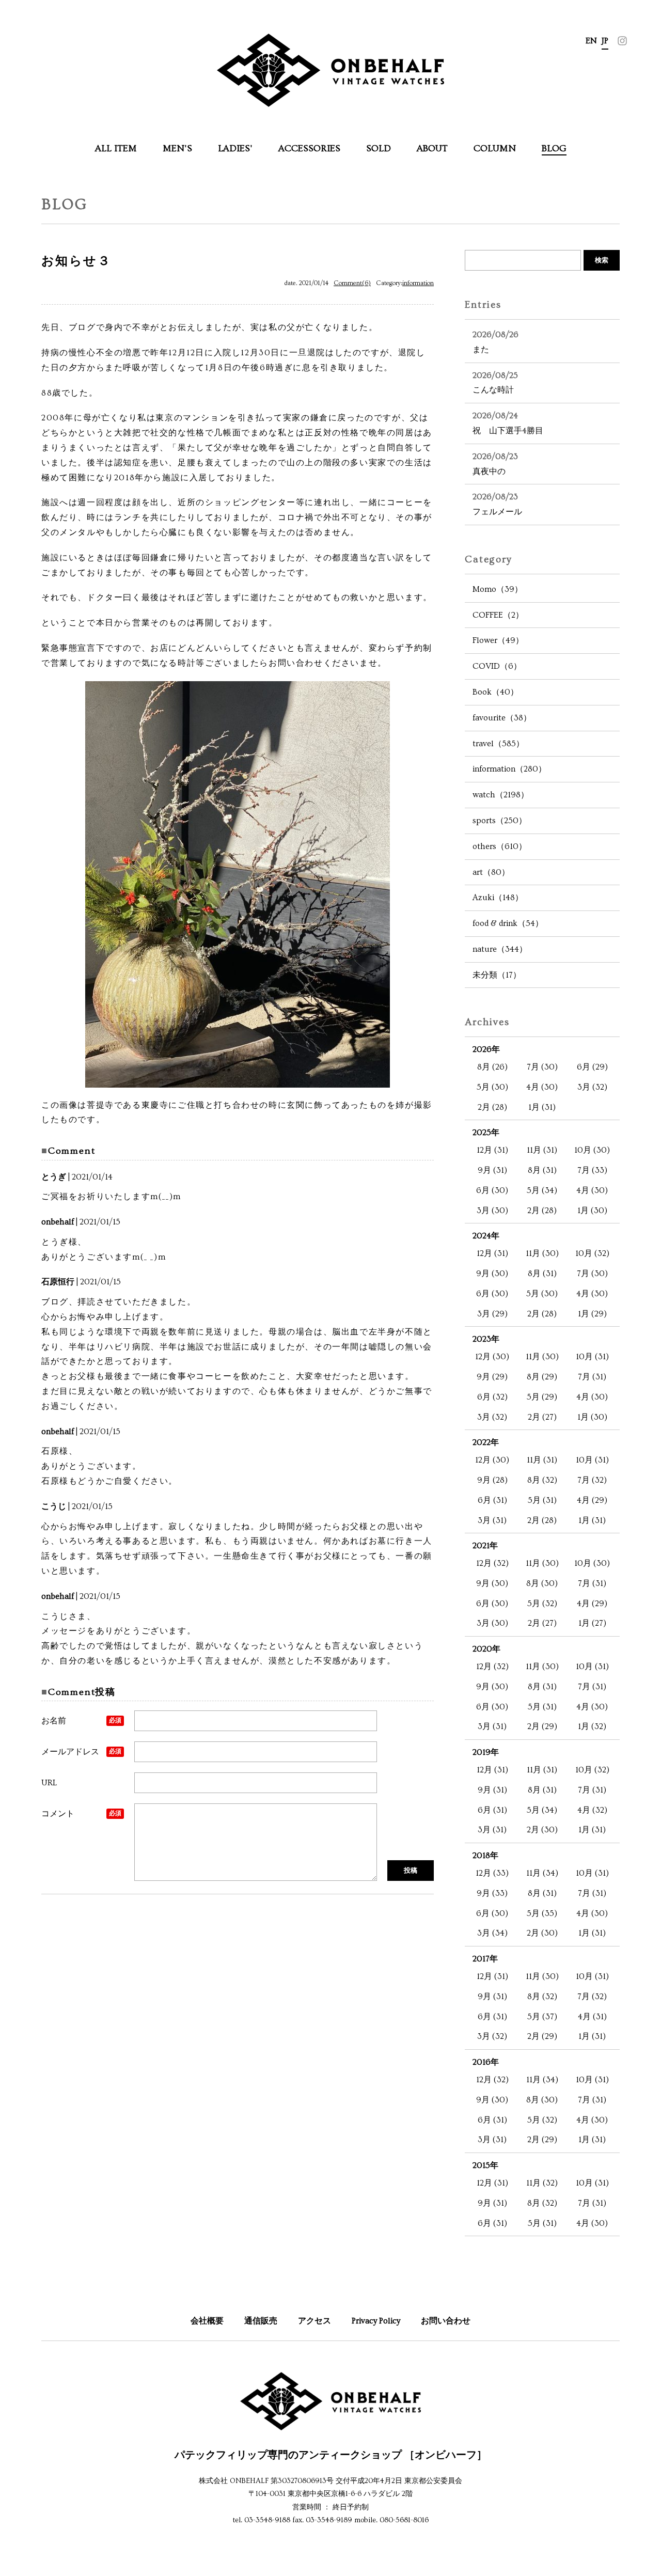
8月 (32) (542, 1480)
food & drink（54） (508, 923)
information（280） (509, 769)
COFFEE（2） (498, 615)
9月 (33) (492, 1893)
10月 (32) (592, 1253)
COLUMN (495, 148)
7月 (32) (592, 1480)
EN (591, 41)
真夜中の (495, 464)
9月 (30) (492, 1274)
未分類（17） (497, 975)
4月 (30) (542, 1087)
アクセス (314, 2321)
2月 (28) (492, 1107)
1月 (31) (542, 1107)
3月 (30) (492, 1211)
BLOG (554, 148)
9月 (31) (492, 1170)
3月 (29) (492, 1314)
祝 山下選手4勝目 (508, 423)
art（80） (491, 872)
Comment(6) (352, 283)
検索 (602, 260)
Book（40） (495, 692)
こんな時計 (495, 383)
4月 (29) (592, 1500)
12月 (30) (492, 1357)
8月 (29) (542, 1377)
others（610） (500, 846)
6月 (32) (492, 1397)
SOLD (379, 148)
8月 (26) (492, 1067)
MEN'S (177, 148)
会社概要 (207, 2321)
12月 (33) (492, 1873)
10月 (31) (592, 1357)
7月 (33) (592, 1170)
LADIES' (235, 148)
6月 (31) (492, 1500)
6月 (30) (492, 1190)
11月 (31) (542, 1150)
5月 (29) (542, 1397)
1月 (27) (592, 1623)
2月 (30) (542, 1830)
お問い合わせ (446, 2321)
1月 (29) (592, 1314)
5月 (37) (542, 2017)
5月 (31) (542, 1500)
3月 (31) (492, 1520)
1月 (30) (592, 1211)
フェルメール (497, 504)
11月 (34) (542, 1873)
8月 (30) (542, 1583)
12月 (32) (492, 1563)
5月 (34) (542, 1190)
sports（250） (500, 821)
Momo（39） (498, 589)
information (418, 283)
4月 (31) (592, 2017)
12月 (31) (492, 1150)
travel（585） (498, 744)
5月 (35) (542, 1913)
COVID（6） (497, 666)
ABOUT (432, 148)
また (495, 342)
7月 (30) (542, 1067)
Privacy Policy (376, 2321)
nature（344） (500, 949)
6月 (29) (592, 1067)
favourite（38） (502, 718)
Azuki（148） (498, 898)
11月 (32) (542, 2183)
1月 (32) (592, 1726)
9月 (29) (492, 1377)
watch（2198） (501, 795)
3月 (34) (492, 1933)
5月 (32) (542, 1604)
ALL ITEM (116, 148)
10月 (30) (592, 1150)
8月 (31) (542, 1170)
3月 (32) (592, 1087)
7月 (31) (592, 1377)
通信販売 (261, 2321)
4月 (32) (592, 1810)
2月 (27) (542, 1417)
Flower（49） (498, 640)
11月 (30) (542, 1253)
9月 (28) (492, 1480)
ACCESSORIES (309, 148)
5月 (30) (492, 1087)
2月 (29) (542, 1726)
